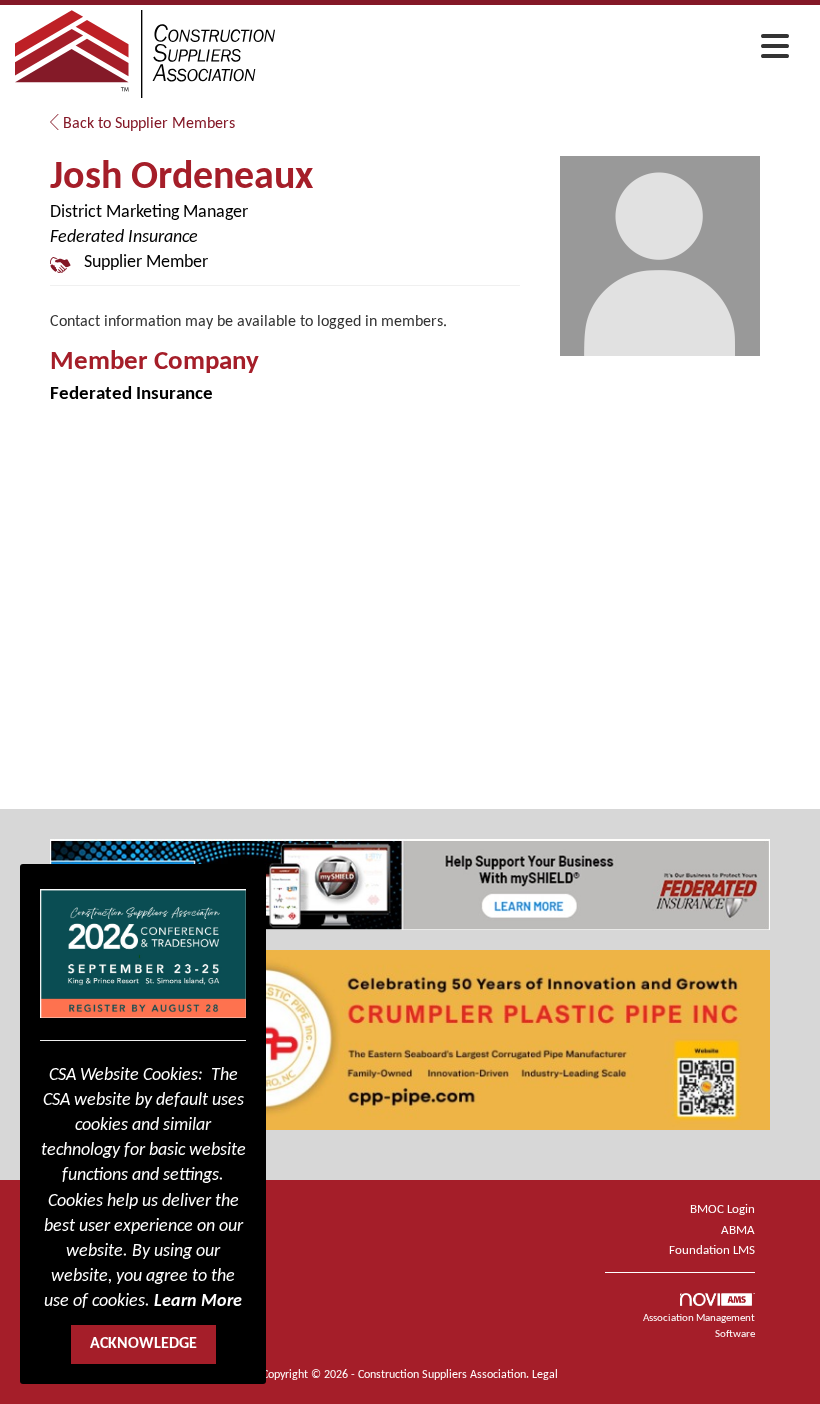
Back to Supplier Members (147, 124)
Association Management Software (699, 1326)
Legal (545, 1375)
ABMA (738, 1230)
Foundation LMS (712, 1250)
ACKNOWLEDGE (143, 1344)
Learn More (198, 1301)
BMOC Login (722, 1209)
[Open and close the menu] (537, 51)
